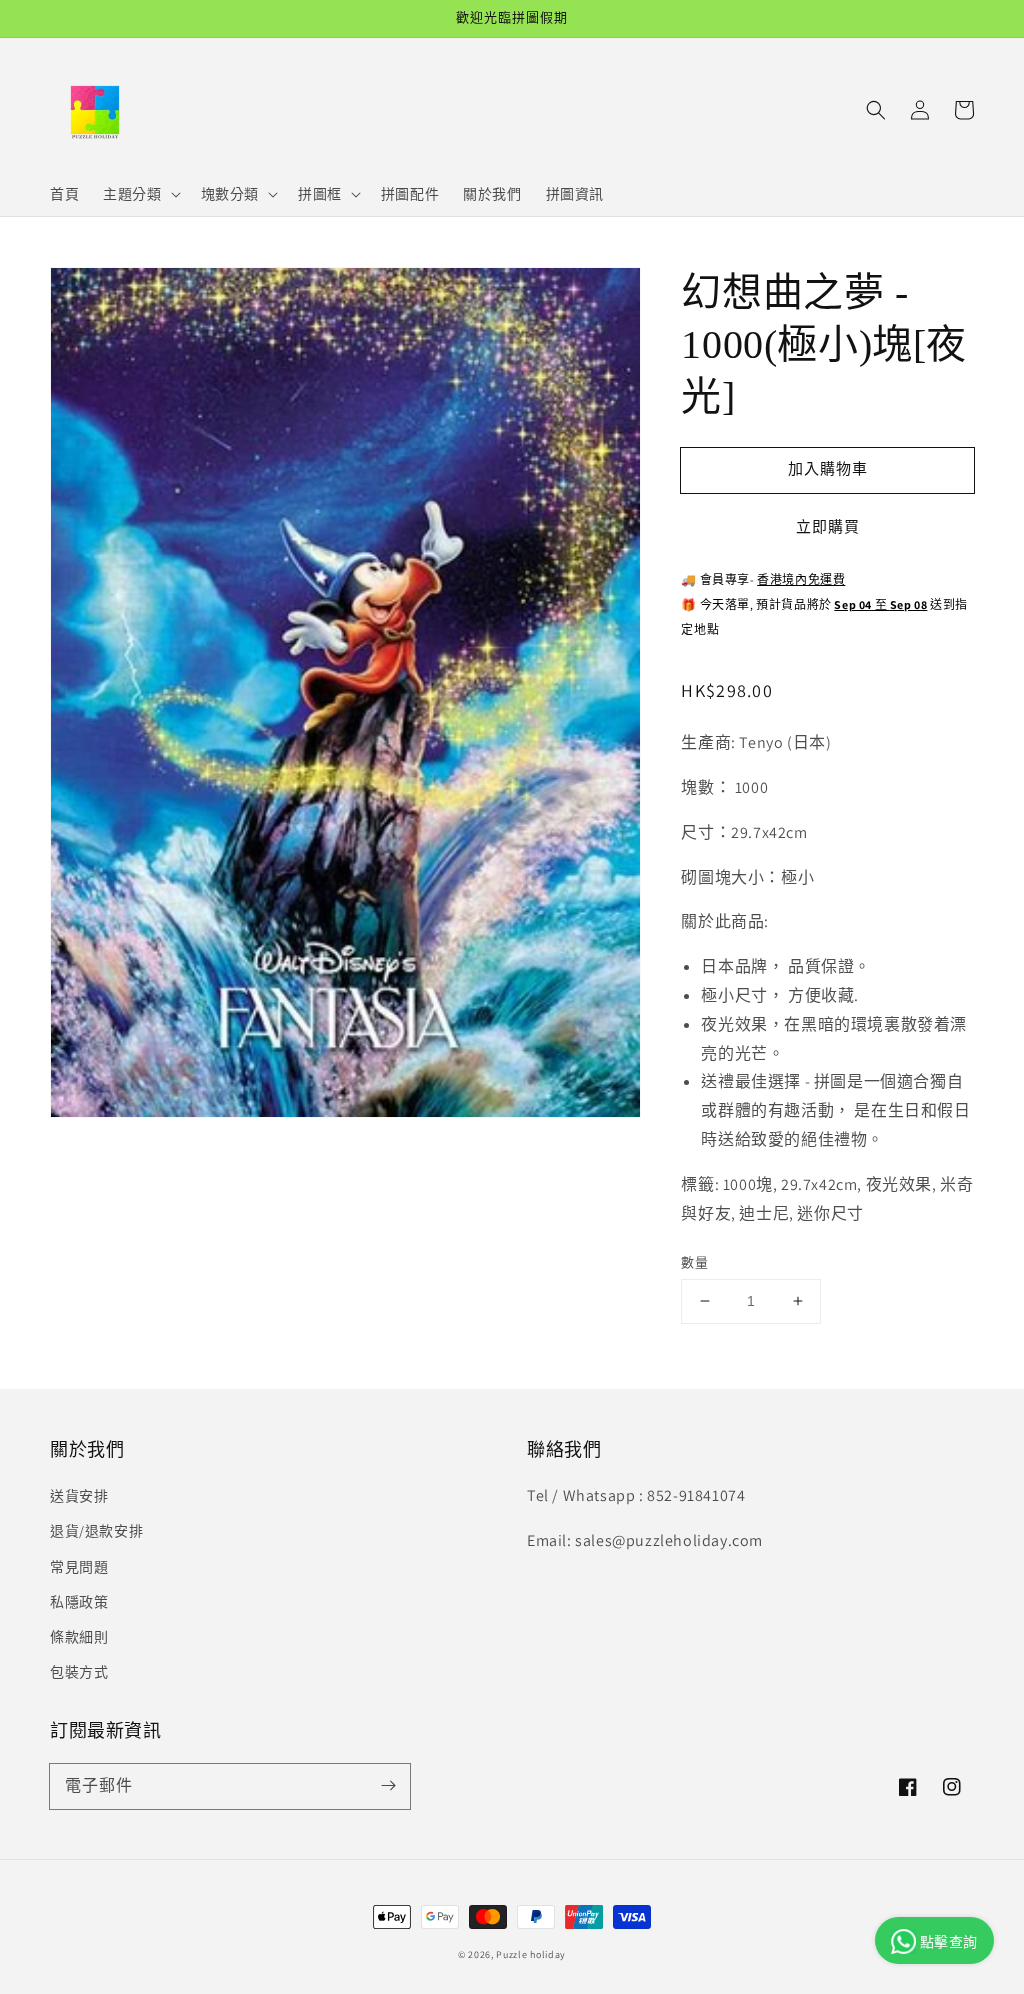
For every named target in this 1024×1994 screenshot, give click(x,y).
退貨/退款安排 (96, 1531)
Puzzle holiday (531, 1954)
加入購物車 (828, 468)
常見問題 (79, 1567)
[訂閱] (388, 1786)
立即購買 (828, 526)
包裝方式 (79, 1672)
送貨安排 (79, 1496)
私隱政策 (79, 1602)
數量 (694, 1262)
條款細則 (79, 1637)
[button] (876, 110)
